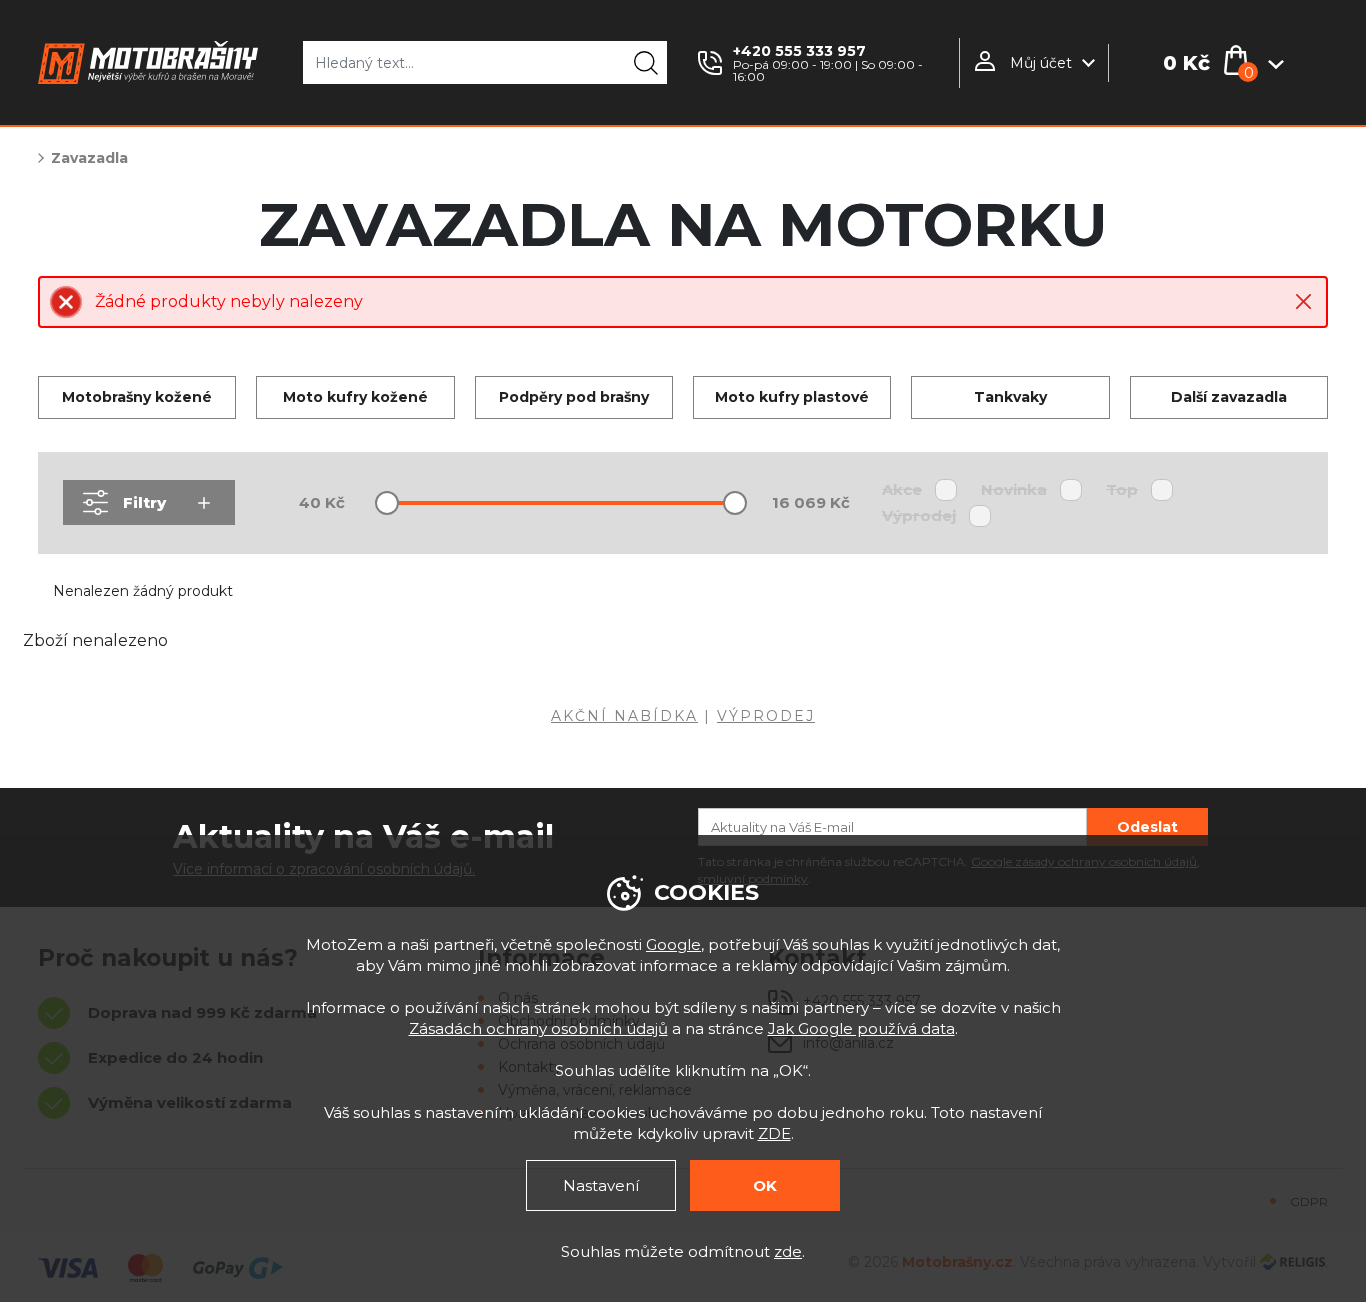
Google (673, 944)
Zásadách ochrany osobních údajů (538, 1028)
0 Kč (1186, 63)
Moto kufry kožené (355, 397)
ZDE (774, 1133)
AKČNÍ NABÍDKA (624, 716)
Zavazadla (89, 158)
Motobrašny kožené (137, 397)
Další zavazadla (1229, 397)
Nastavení (601, 1185)
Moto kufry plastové (792, 397)
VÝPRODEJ (766, 716)
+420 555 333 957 (799, 51)
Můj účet (1041, 63)
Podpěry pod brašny (574, 397)
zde (788, 1251)
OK (765, 1185)
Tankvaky (1010, 397)
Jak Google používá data (861, 1028)
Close (1303, 301)
